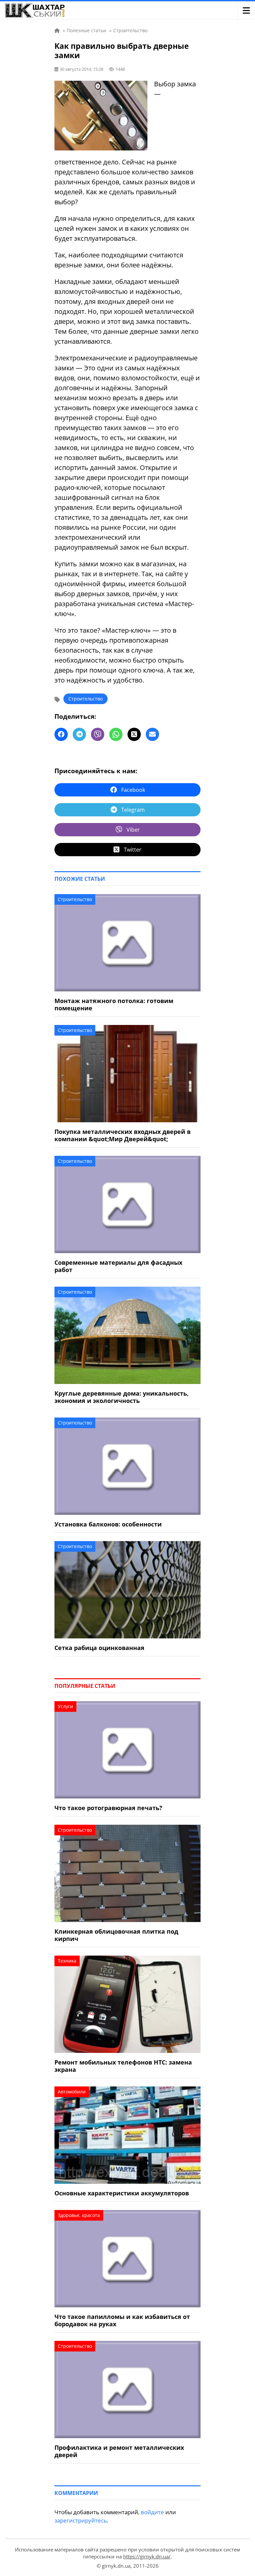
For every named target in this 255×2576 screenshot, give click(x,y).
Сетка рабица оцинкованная (99, 1648)
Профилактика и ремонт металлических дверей (119, 2451)
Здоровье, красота (79, 2215)
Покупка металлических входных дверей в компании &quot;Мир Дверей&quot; (123, 1135)
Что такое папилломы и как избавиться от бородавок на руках (122, 2320)
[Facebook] (61, 734)
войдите (152, 2512)
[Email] (152, 734)
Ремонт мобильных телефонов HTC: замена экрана (123, 2066)
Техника (67, 1961)
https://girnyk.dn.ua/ (147, 2556)
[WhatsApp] (116, 734)
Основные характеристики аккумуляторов (122, 2193)
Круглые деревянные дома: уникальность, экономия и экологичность (122, 1397)
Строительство (85, 699)
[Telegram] (79, 734)
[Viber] (98, 734)
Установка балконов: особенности (108, 1524)
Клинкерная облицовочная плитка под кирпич (116, 1935)
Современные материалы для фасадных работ (118, 1266)
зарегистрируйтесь (81, 2520)
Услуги (65, 1706)
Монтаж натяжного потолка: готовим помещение (114, 1004)
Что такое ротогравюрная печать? (108, 1808)
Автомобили (72, 2092)
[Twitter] (134, 734)
